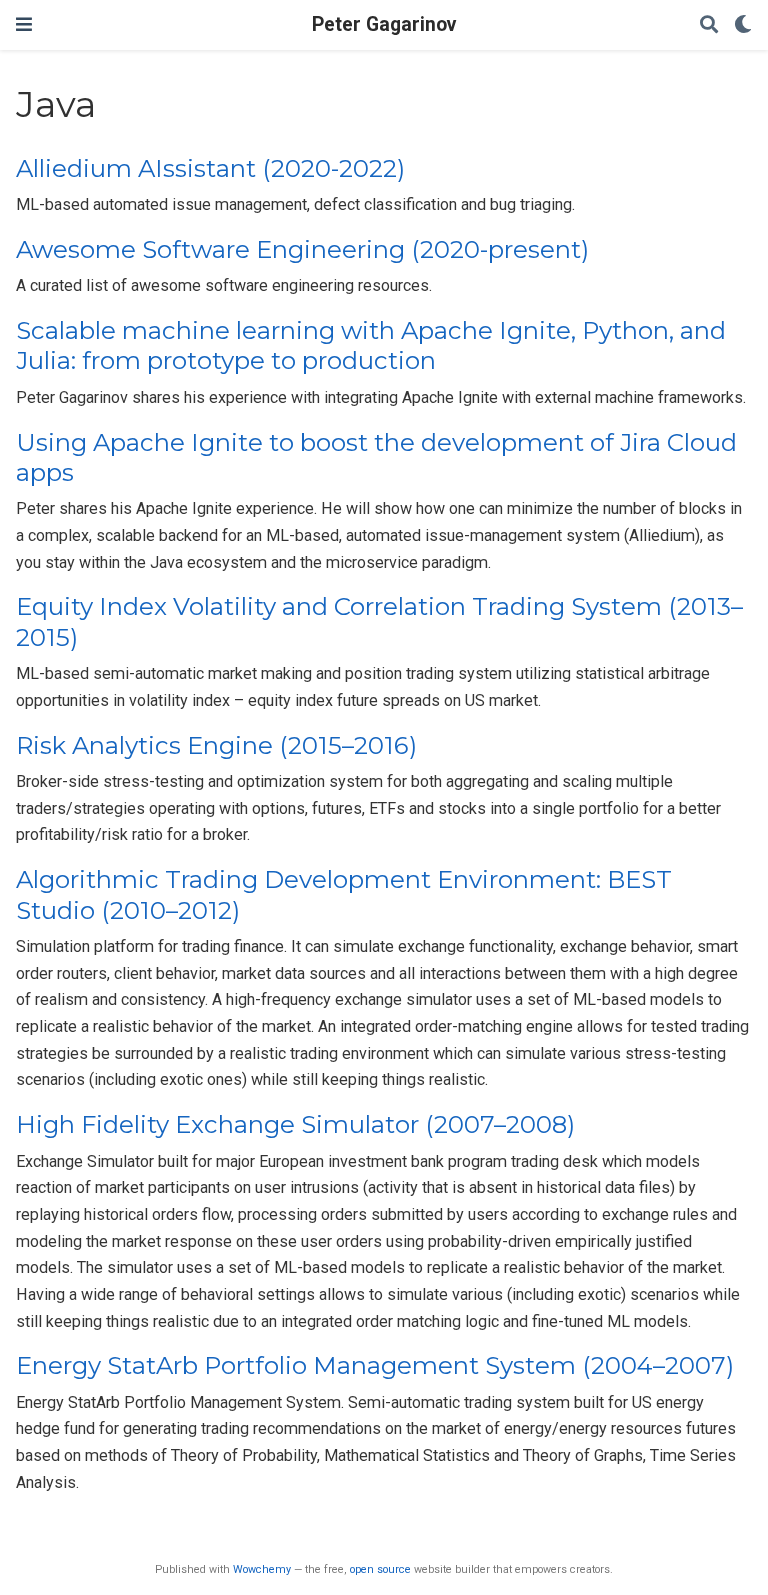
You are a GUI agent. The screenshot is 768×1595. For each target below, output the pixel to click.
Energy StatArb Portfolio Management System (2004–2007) (375, 1365)
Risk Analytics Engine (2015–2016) (216, 745)
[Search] (709, 25)
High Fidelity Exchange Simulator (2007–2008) (295, 1124)
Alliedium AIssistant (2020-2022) (210, 168)
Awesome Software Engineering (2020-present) (302, 249)
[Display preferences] (743, 25)
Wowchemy (262, 1569)
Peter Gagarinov (384, 24)
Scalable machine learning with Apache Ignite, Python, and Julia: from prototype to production (371, 345)
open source (380, 1569)
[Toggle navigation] (24, 24)
